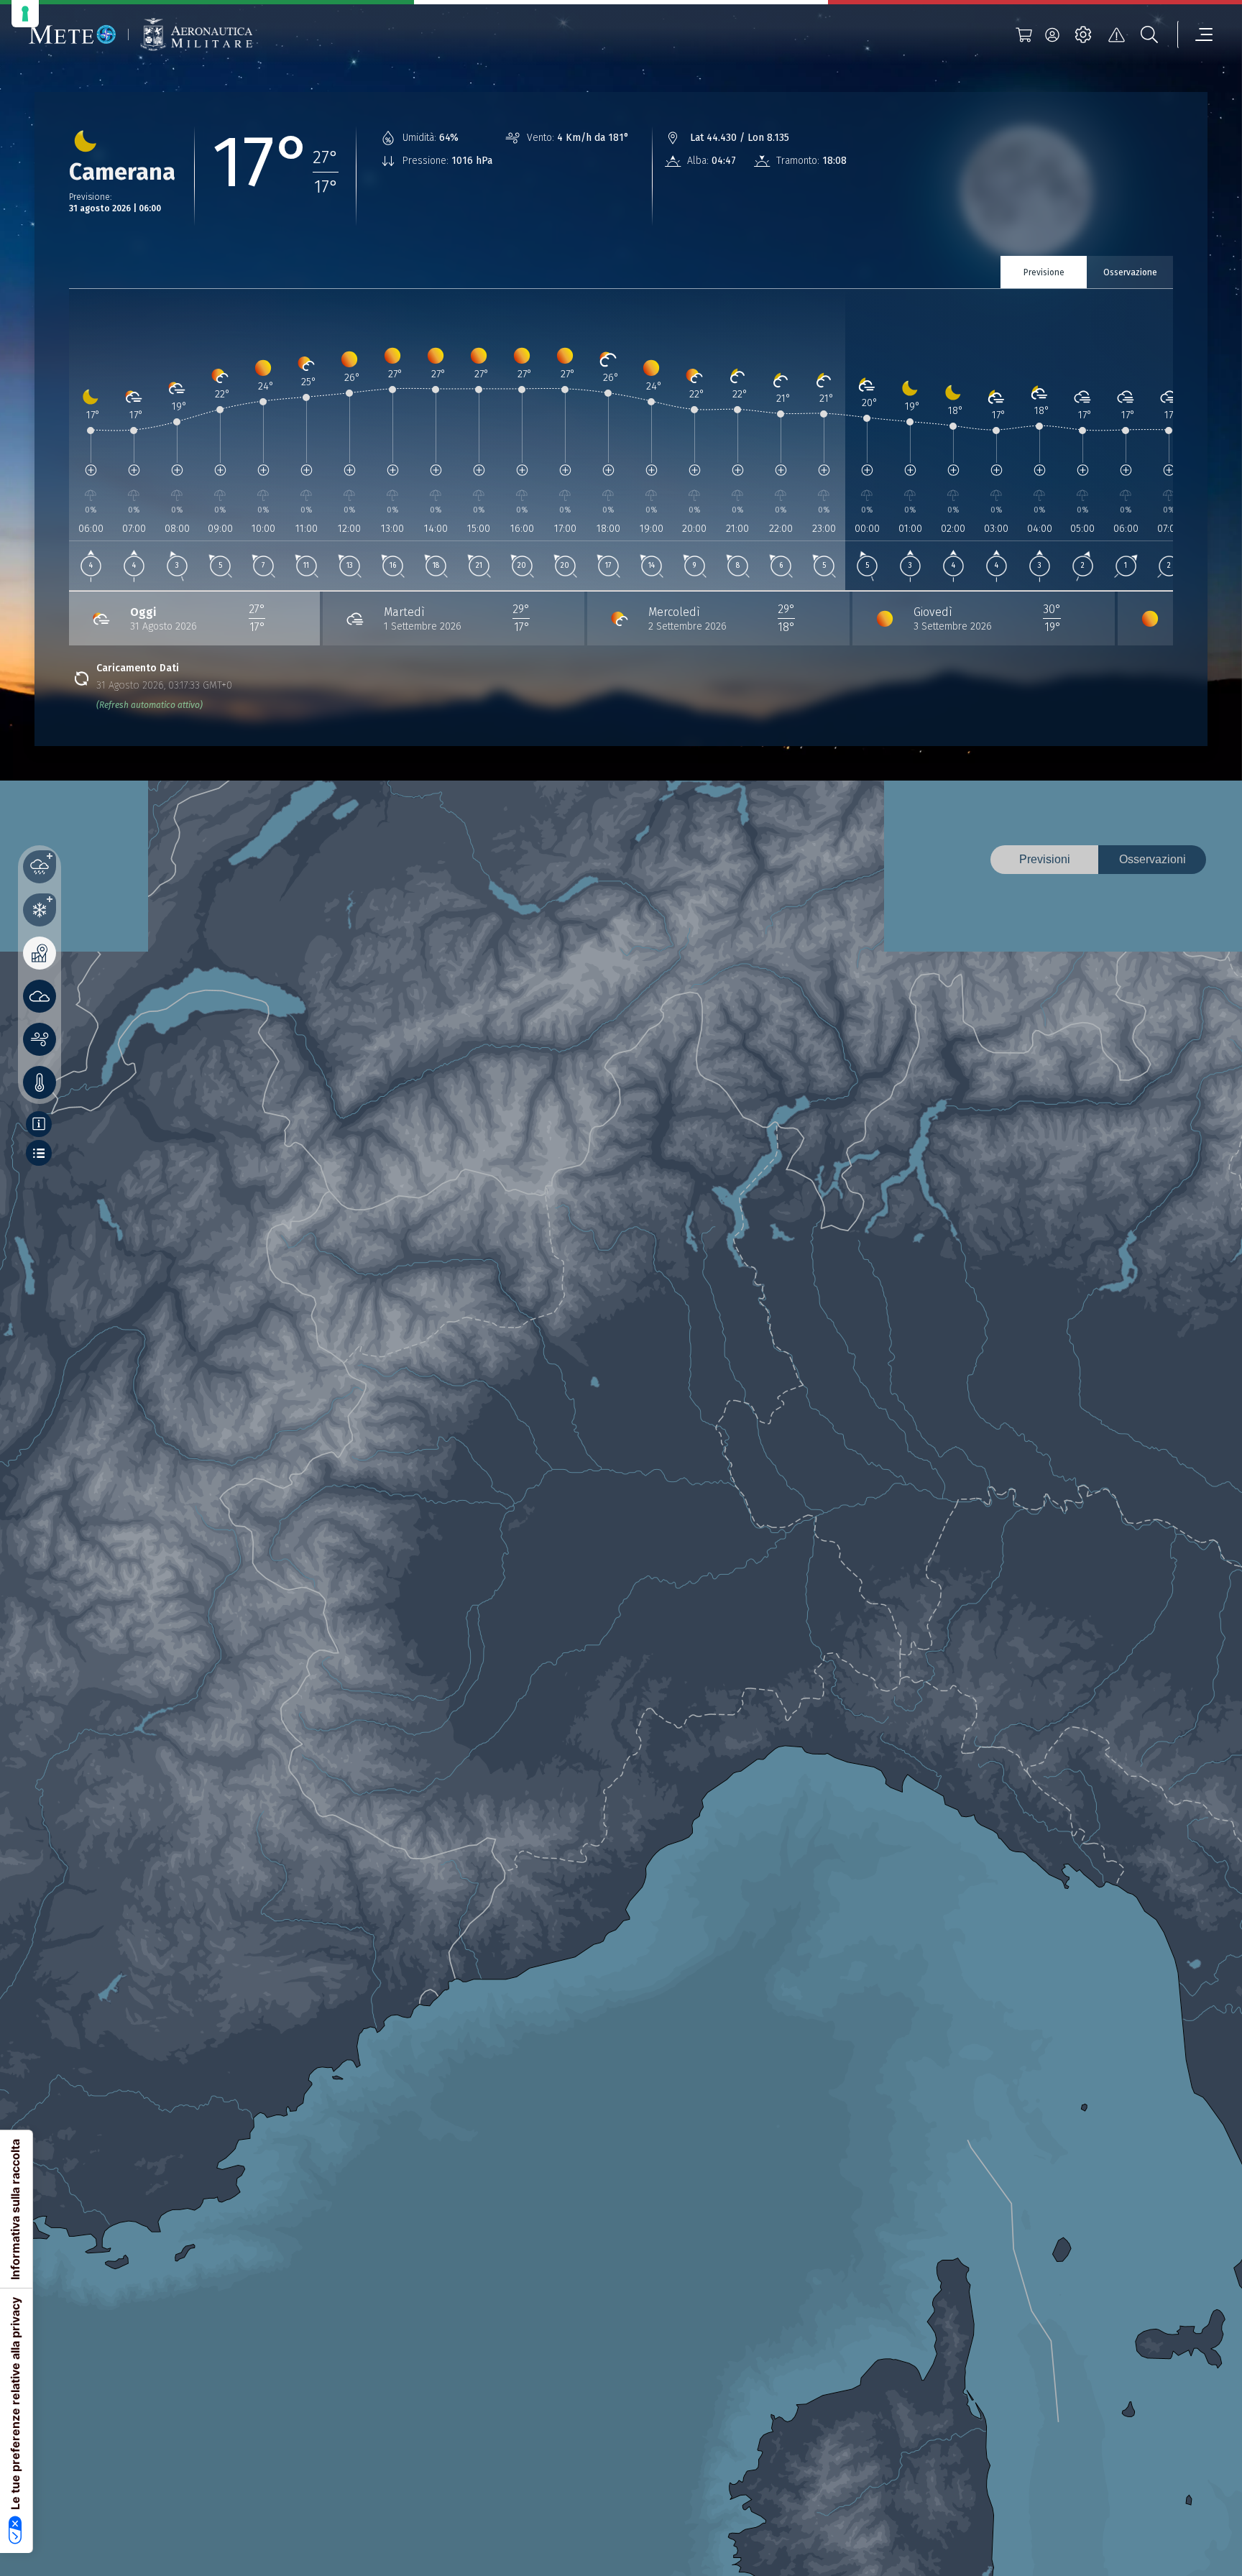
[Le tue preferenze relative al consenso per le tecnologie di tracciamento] (25, 14)
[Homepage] (73, 34)
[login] (1052, 34)
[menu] (1195, 34)
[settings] (1083, 34)
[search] (1149, 34)
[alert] (1116, 34)
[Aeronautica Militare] (196, 35)
